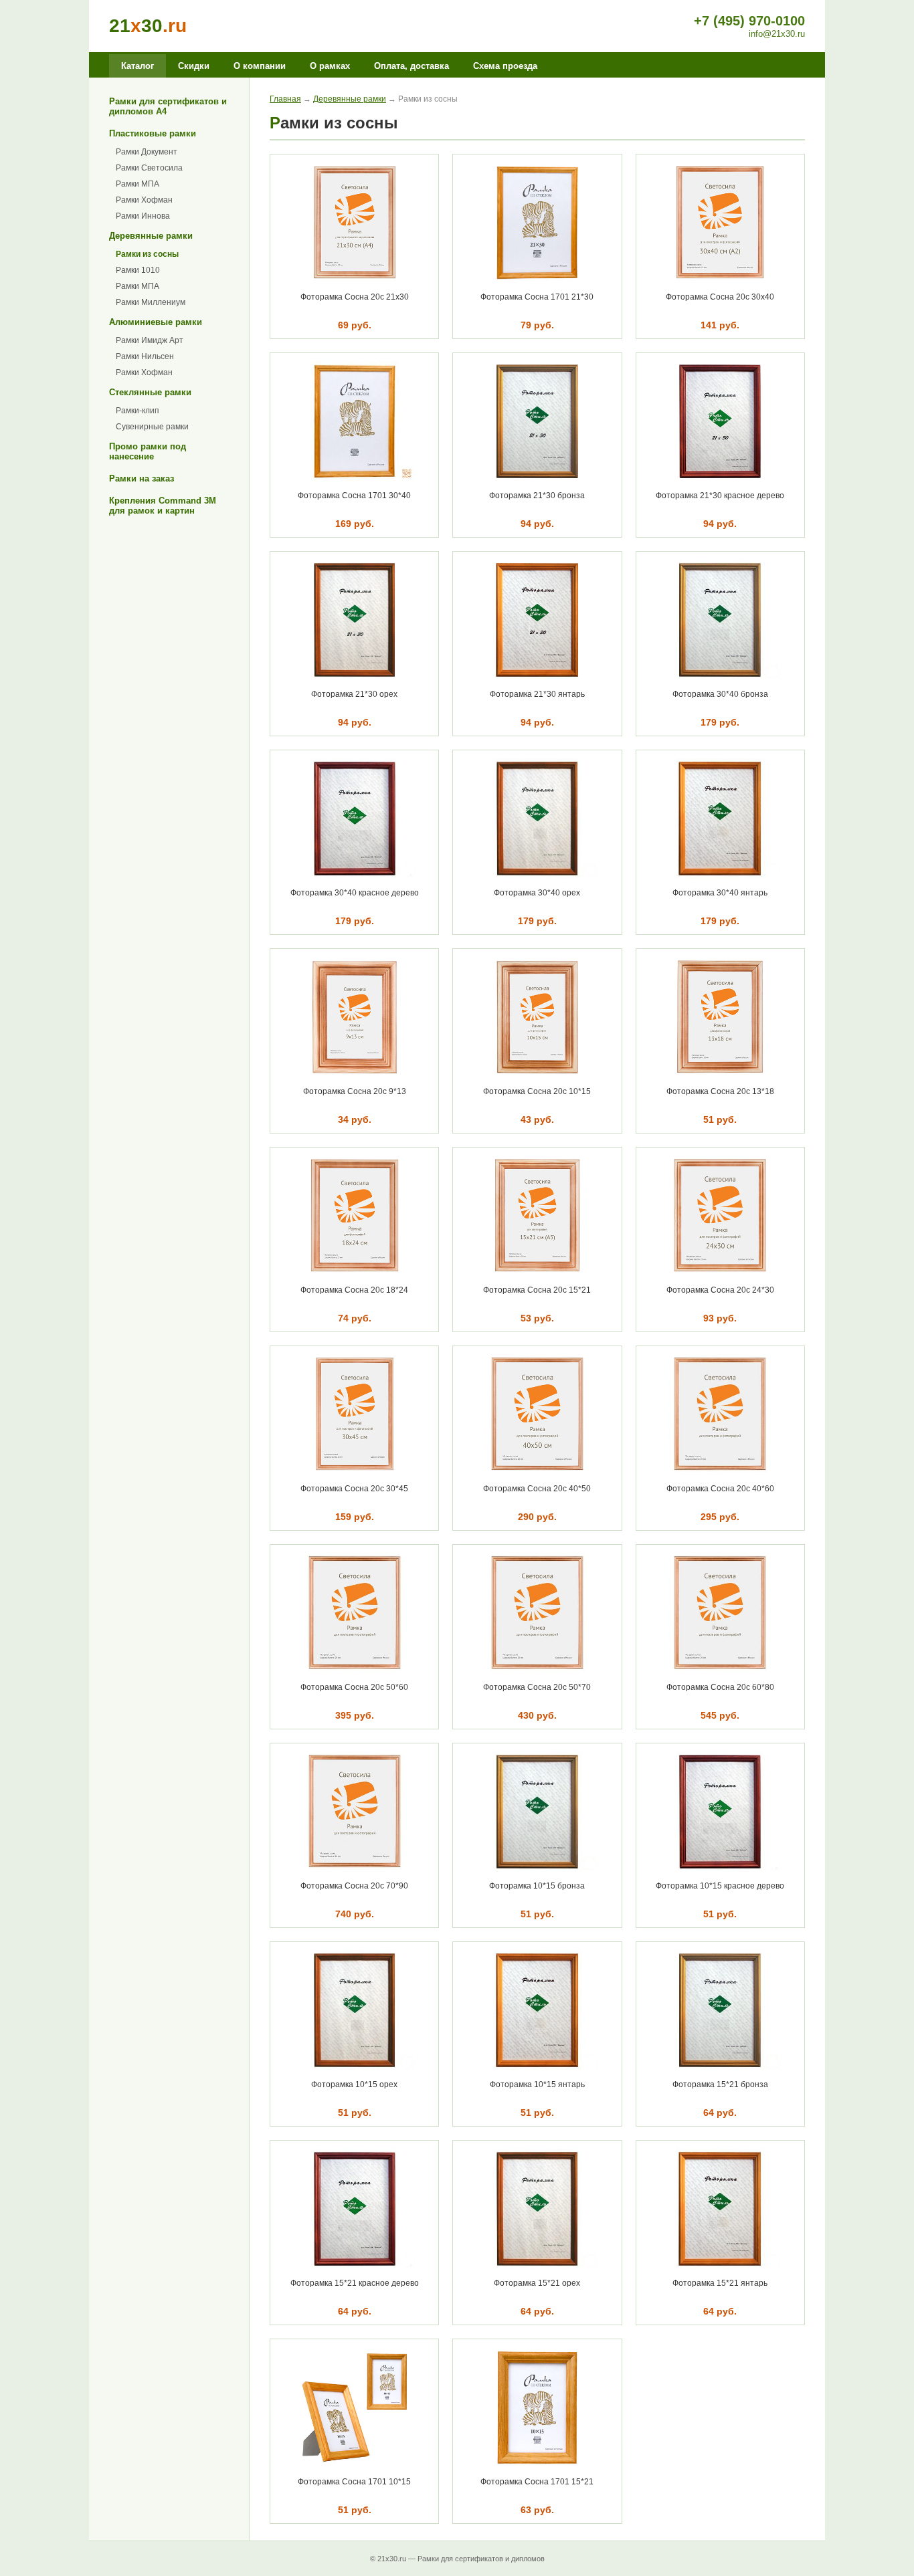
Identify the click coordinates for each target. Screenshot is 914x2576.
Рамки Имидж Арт (150, 340)
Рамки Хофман (144, 200)
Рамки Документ (147, 152)
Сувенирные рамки (152, 427)
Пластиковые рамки (153, 133)
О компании (260, 66)
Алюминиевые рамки (156, 322)
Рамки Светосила (149, 168)
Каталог (138, 66)
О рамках (330, 66)
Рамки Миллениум (151, 302)
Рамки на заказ (142, 478)
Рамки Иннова (143, 216)
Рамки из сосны (147, 254)
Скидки (194, 66)
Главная (285, 99)
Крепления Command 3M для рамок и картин (163, 506)
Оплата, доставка (412, 66)
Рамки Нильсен (145, 356)
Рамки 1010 (138, 270)
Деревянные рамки (151, 236)
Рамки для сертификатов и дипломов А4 (168, 106)
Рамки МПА (138, 184)
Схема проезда (505, 66)
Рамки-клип (138, 411)
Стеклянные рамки (150, 392)
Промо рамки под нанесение (148, 451)
